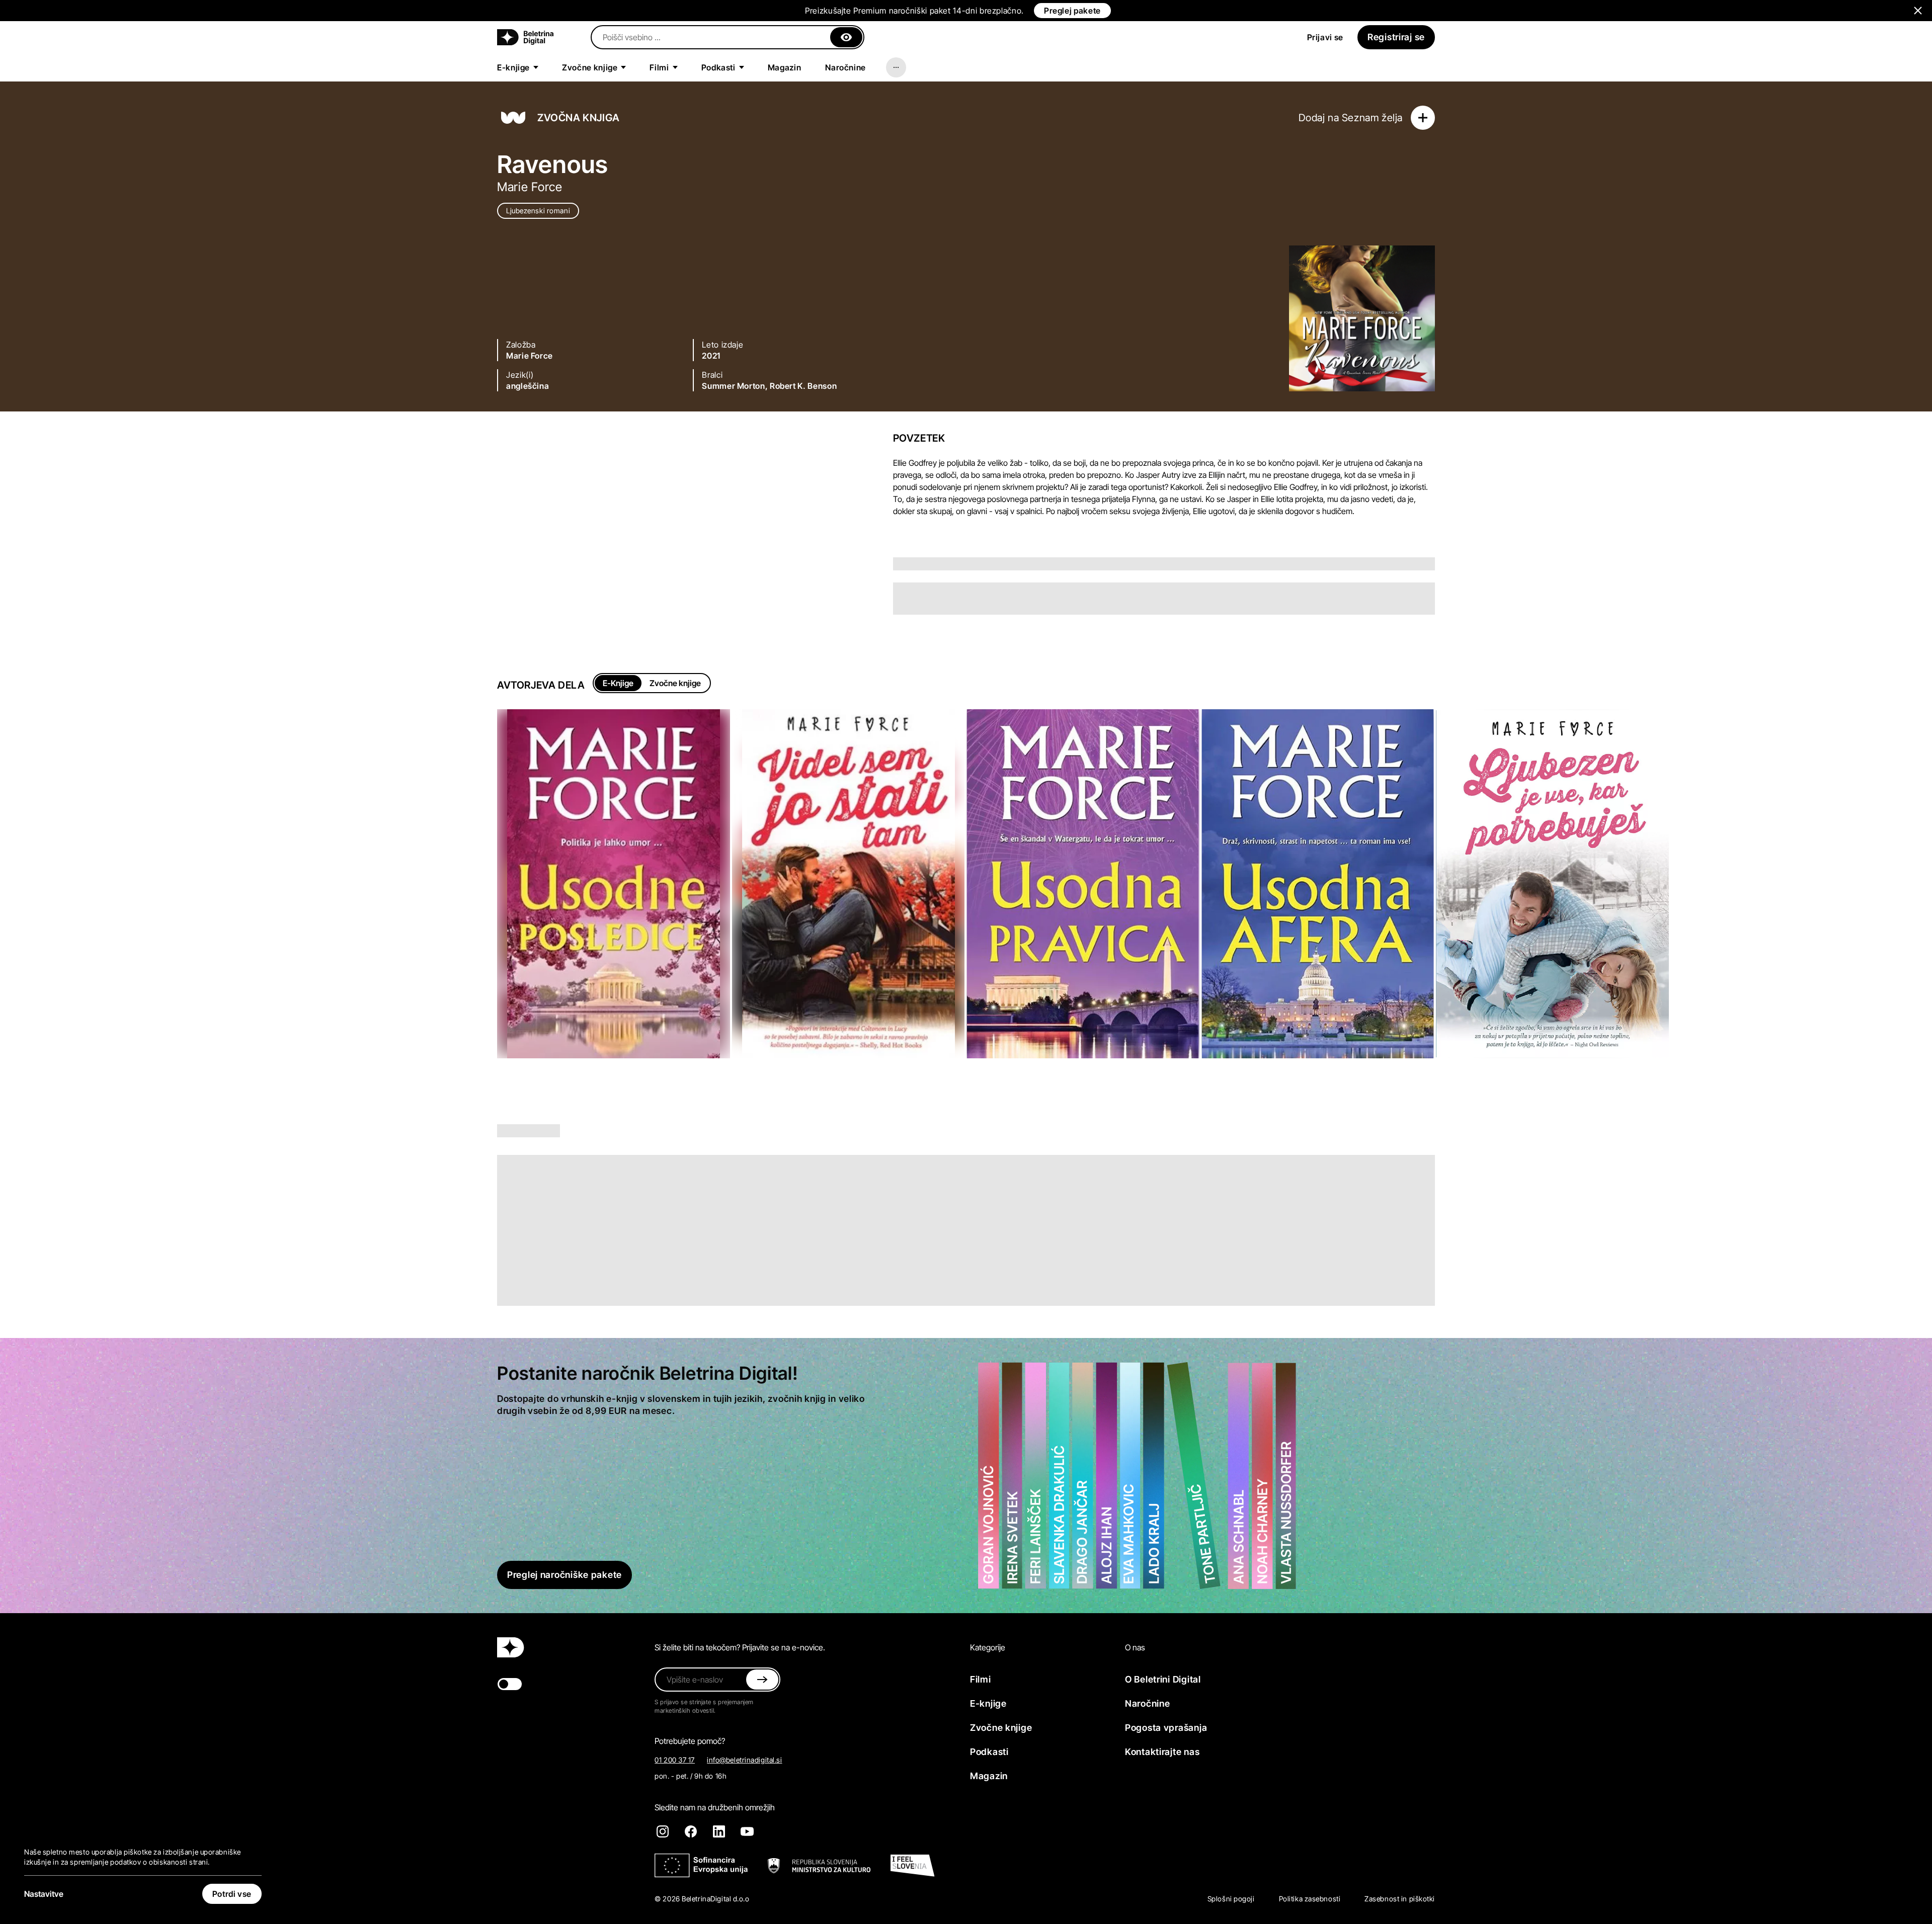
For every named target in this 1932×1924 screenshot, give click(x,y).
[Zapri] (846, 37)
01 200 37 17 (675, 1760)
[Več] (896, 67)
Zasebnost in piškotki (1400, 1899)
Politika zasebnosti (1310, 1899)
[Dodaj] (1423, 118)
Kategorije (988, 1647)
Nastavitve (44, 1894)
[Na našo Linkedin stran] (719, 1831)
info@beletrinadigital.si (744, 1760)
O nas (1135, 1647)
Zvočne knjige (675, 683)
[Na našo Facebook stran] (691, 1831)
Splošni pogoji (1231, 1899)
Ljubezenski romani (538, 211)
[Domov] (525, 37)
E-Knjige (618, 683)
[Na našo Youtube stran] (747, 1831)
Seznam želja (1372, 118)
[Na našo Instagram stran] (663, 1831)
